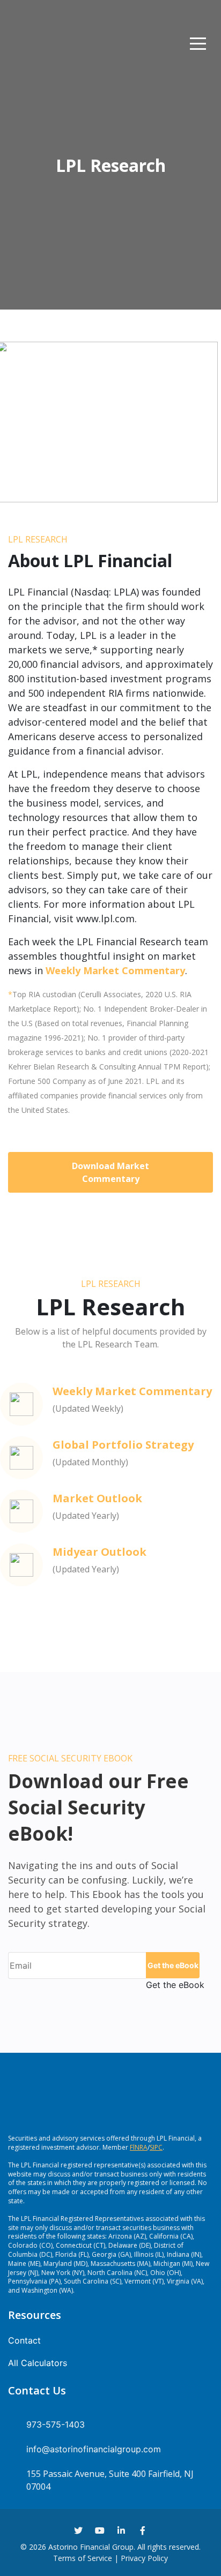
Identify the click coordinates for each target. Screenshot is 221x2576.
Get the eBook (173, 1965)
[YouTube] (100, 2530)
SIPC (156, 2147)
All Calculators (38, 2363)
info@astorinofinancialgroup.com (94, 2449)
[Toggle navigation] (198, 44)
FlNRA (139, 2147)
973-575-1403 (56, 2424)
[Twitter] (78, 2530)
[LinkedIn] (121, 2530)
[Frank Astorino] (28, 44)
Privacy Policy (144, 2558)
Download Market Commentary (110, 1172)
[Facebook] (143, 2530)
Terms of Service (83, 2558)
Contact (24, 2340)
